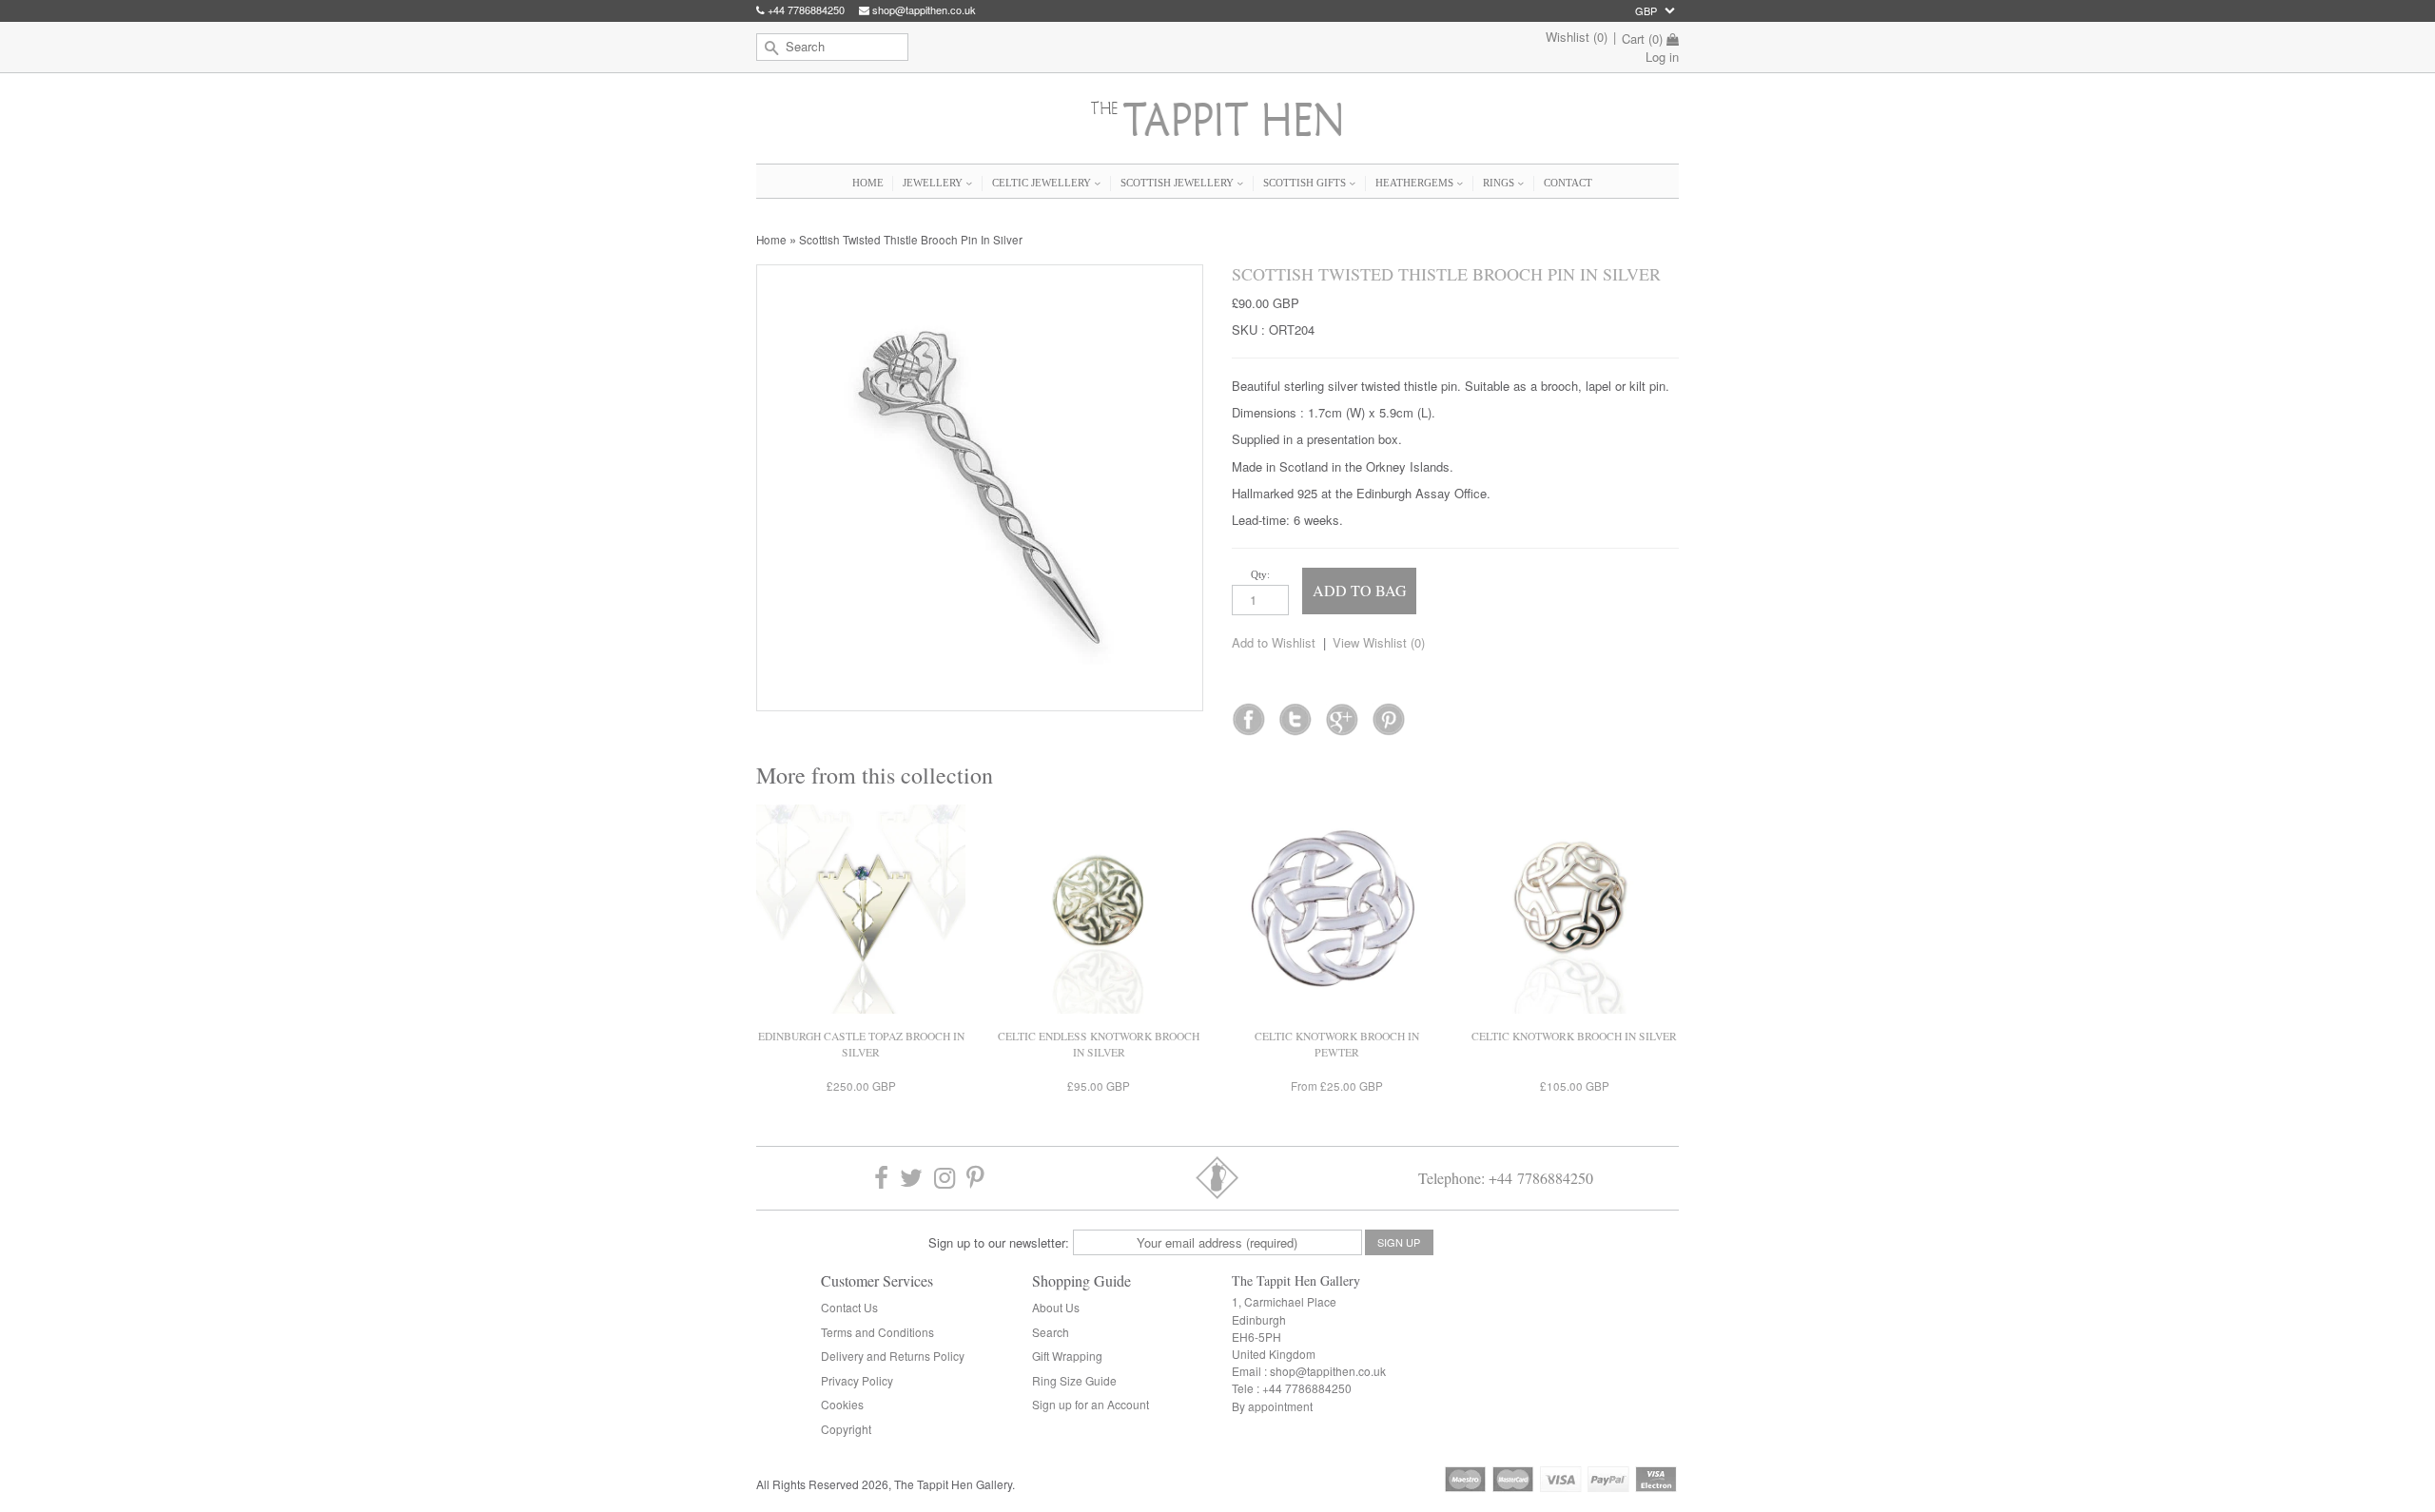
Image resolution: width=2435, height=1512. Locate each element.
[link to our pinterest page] (975, 1178)
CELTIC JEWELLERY (1043, 183)
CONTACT (1568, 183)
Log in (1662, 57)
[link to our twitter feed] (1295, 713)
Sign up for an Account (1091, 1404)
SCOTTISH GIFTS (1306, 183)
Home (771, 240)
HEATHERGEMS (1416, 183)
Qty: (1260, 574)
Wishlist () (1577, 37)
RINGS (1500, 183)
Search (1051, 1332)
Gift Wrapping (1067, 1356)
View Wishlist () (1379, 642)
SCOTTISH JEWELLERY (1179, 183)
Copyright (846, 1429)
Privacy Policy (857, 1380)
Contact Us (849, 1307)
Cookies (842, 1404)
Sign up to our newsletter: (999, 1242)
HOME (868, 183)
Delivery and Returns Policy (893, 1356)
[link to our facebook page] (1248, 713)
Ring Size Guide (1074, 1380)
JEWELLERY (934, 183)
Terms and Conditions (877, 1332)
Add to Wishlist (1274, 642)
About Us (1056, 1307)
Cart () (1642, 39)
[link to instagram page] (945, 1178)
